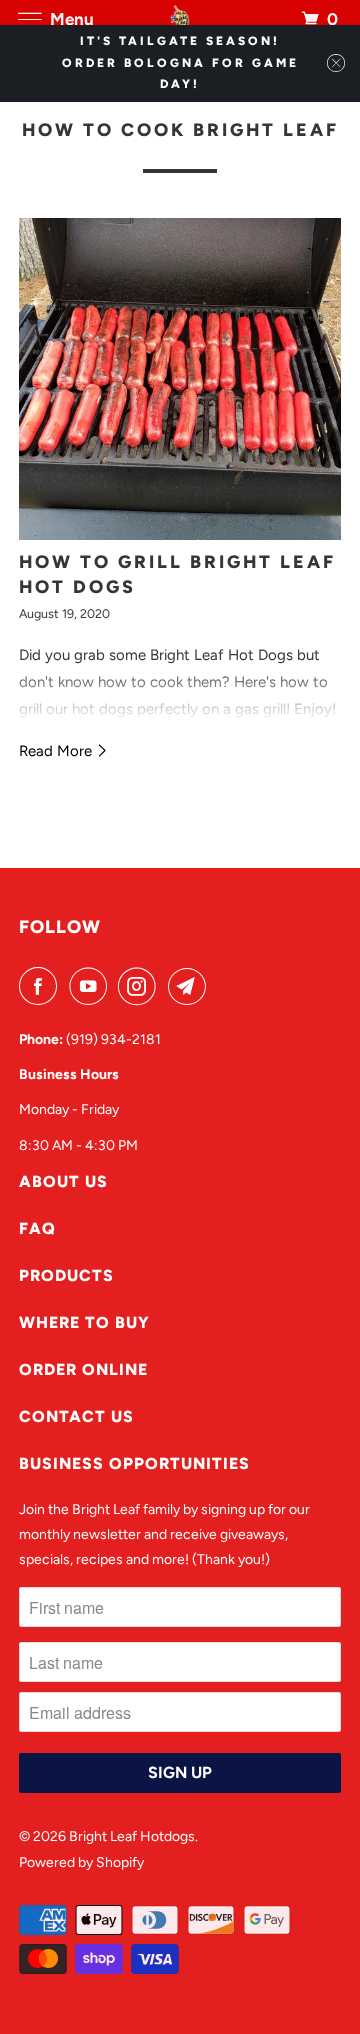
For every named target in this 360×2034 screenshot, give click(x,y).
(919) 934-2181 (113, 1039)
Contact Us (76, 1416)
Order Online (83, 1369)
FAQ (37, 1228)
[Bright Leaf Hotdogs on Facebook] (42, 986)
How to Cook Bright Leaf (180, 130)
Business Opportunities (134, 1463)
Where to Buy (84, 1322)
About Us (63, 1181)
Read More (57, 751)
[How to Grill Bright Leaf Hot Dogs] (180, 379)
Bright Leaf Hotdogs (132, 1836)
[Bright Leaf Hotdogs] (180, 19)
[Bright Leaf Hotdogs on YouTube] (92, 986)
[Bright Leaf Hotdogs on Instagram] (141, 986)
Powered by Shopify (81, 1862)
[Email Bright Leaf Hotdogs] (191, 986)
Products (66, 1275)
